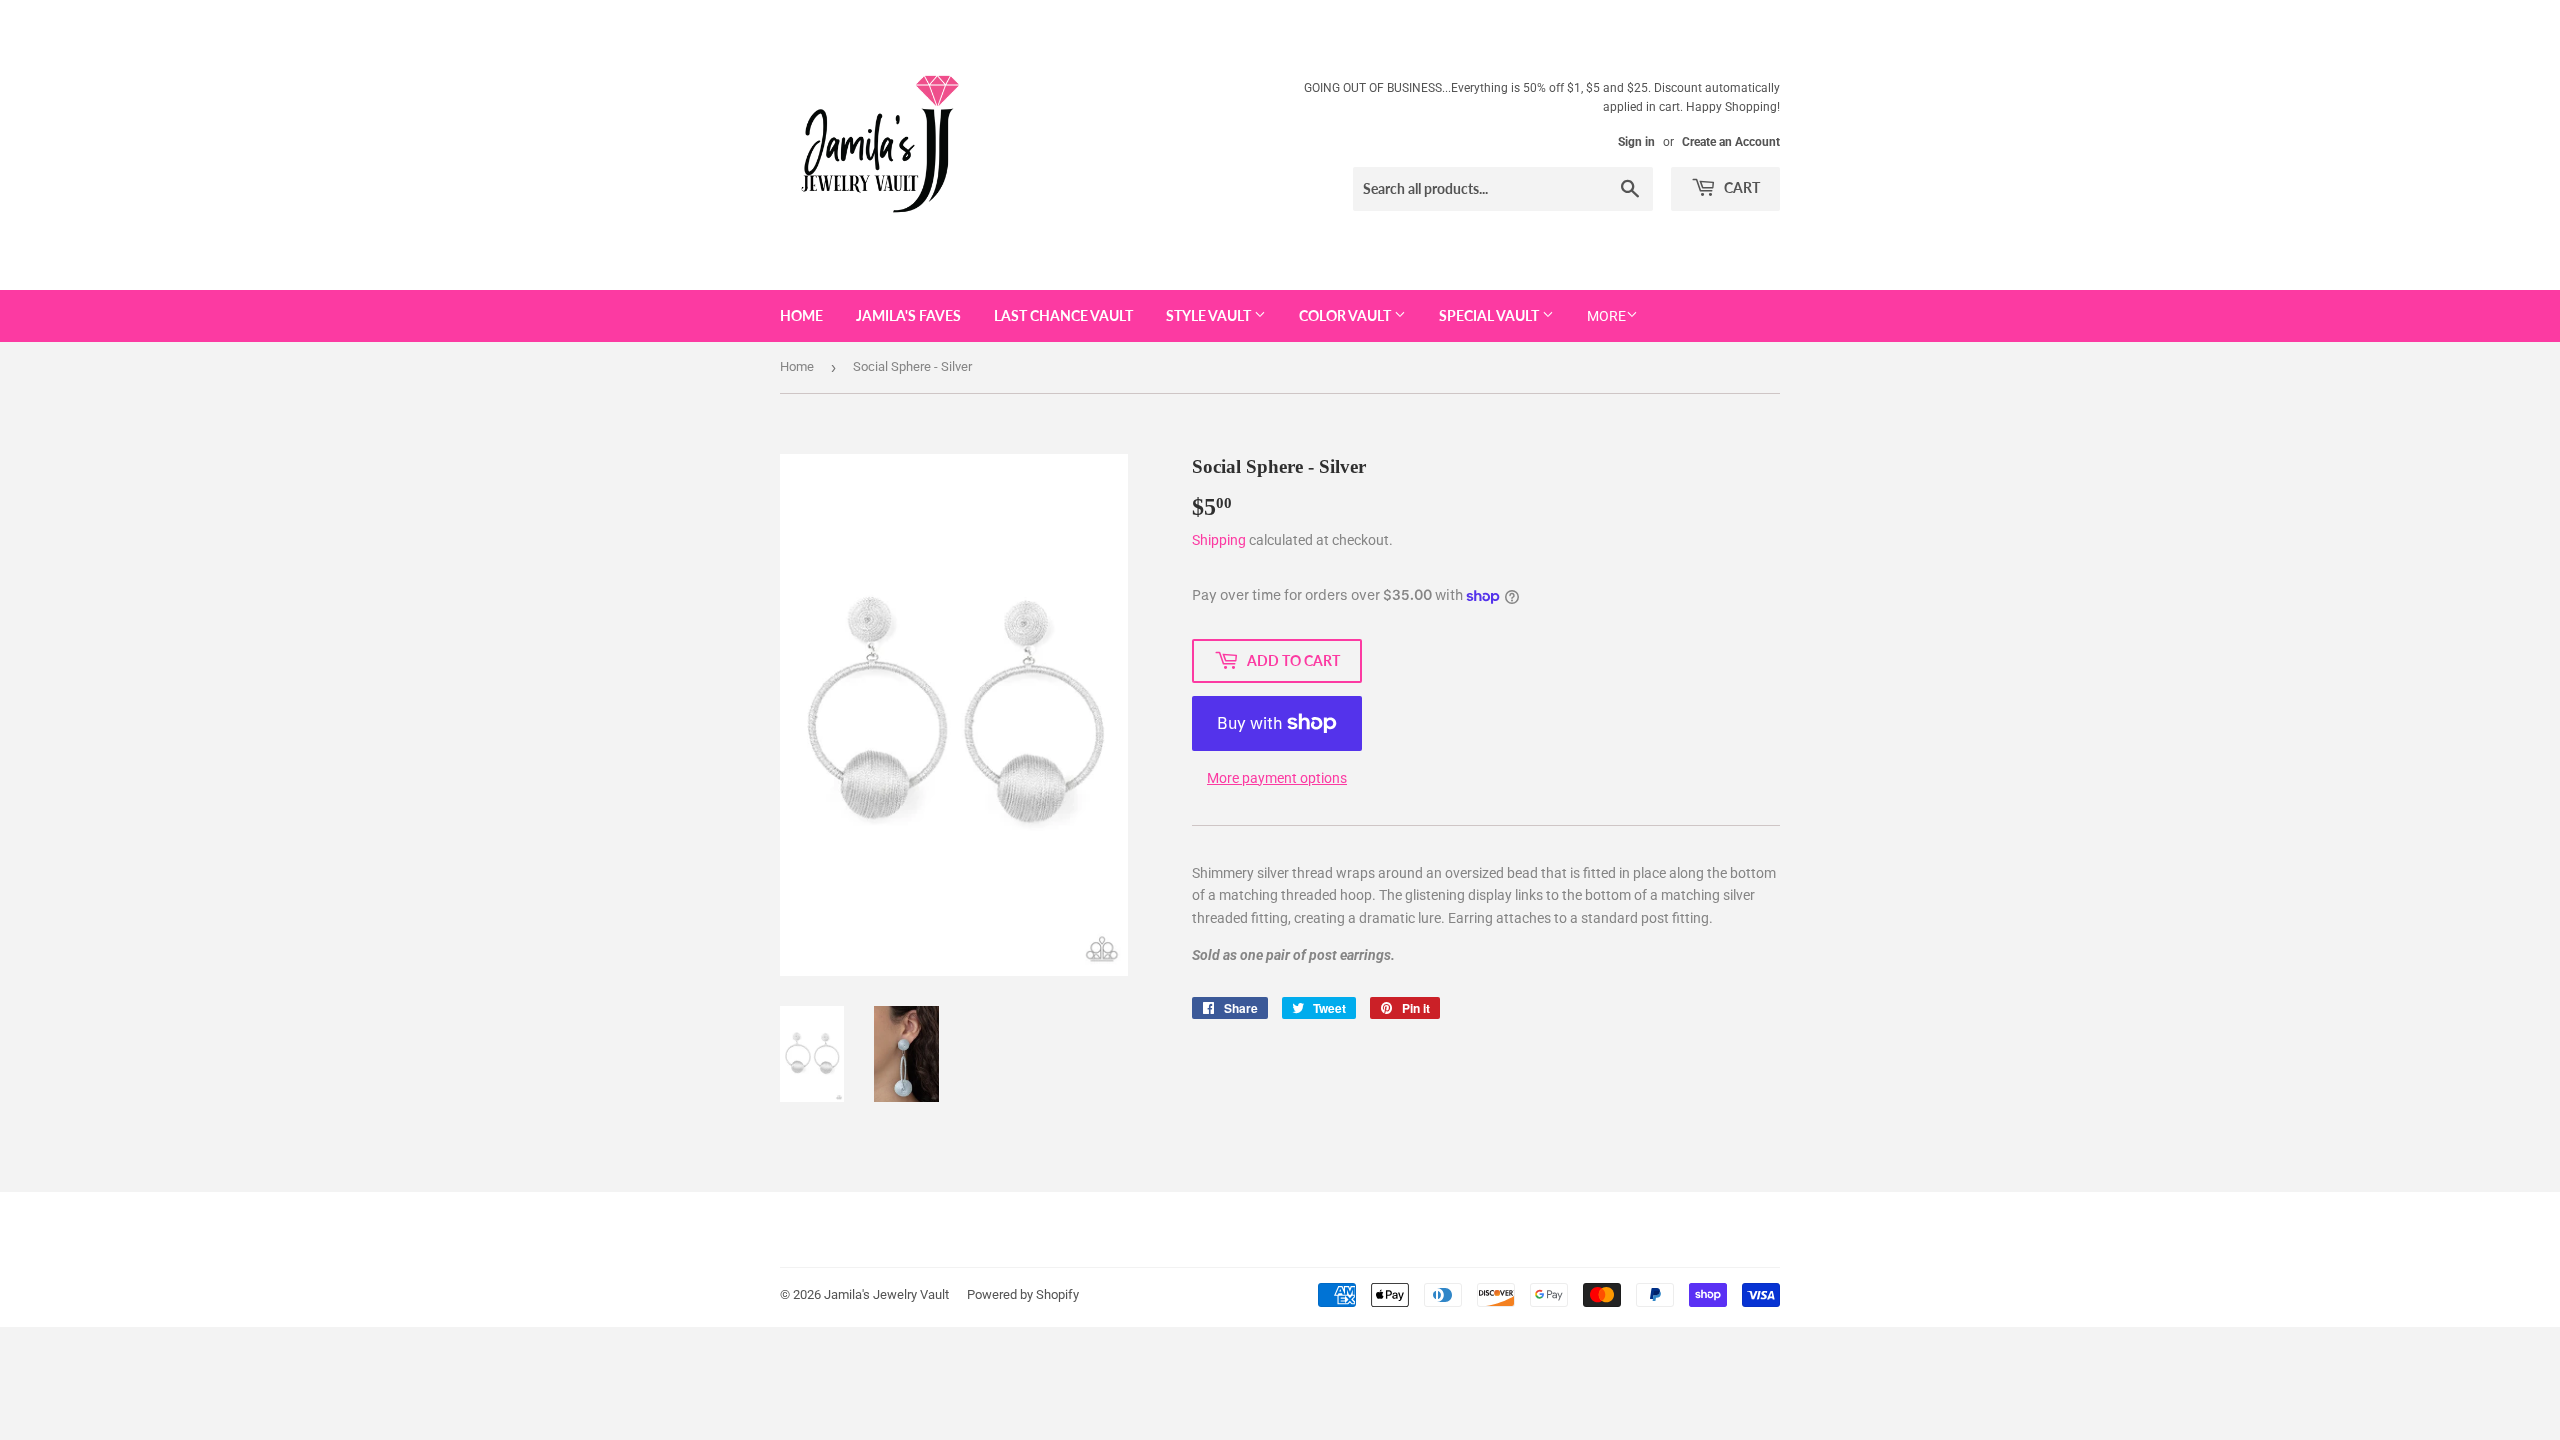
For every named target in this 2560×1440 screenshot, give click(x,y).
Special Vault (1490, 315)
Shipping (1219, 540)
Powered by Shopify (1023, 1294)
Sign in (1636, 142)
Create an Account (1731, 142)
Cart (1740, 187)
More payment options (1277, 778)
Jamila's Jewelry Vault (886, 1294)
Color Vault (1346, 315)
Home (801, 315)
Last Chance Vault (1063, 315)
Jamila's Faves (908, 315)
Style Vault (1210, 315)
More (1606, 316)
